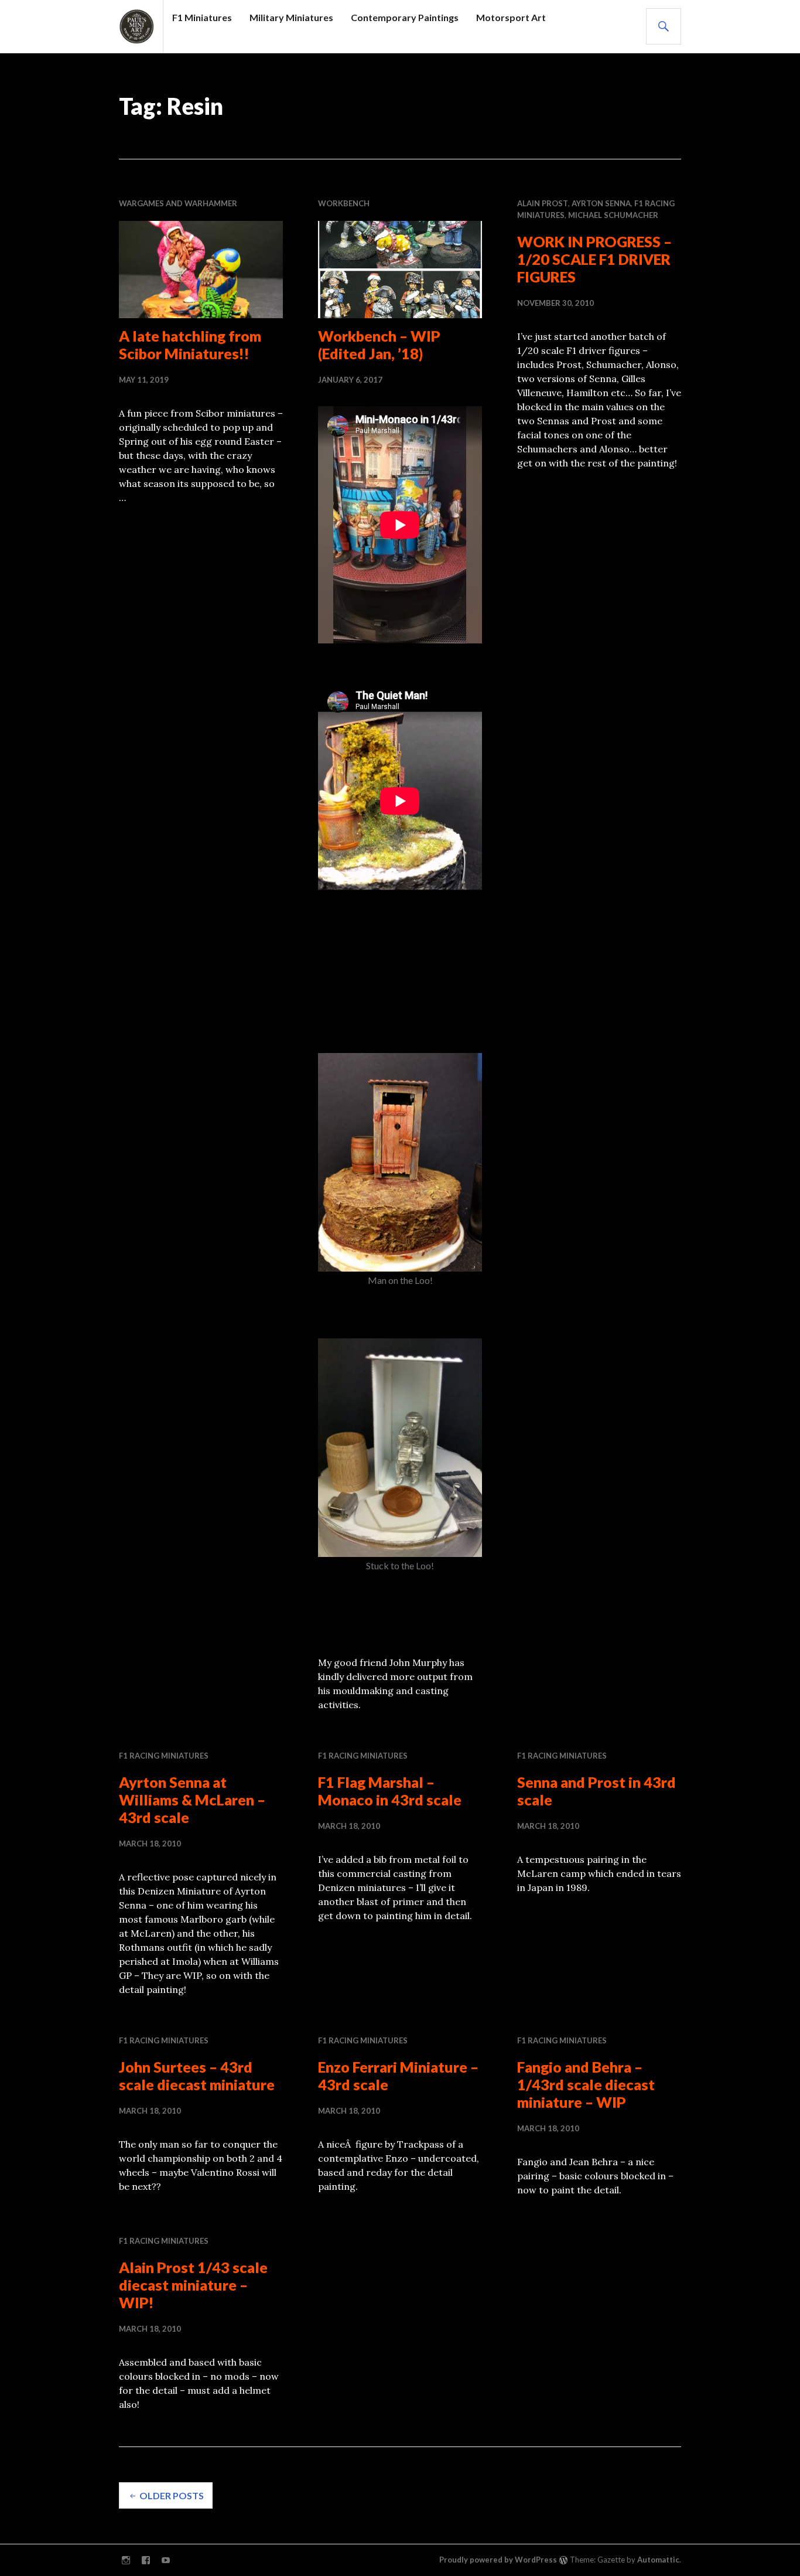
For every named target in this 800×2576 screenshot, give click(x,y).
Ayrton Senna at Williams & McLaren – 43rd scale (192, 1800)
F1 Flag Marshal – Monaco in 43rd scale (390, 1791)
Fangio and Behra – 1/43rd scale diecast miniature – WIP (586, 2084)
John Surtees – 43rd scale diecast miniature (197, 2076)
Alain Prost (543, 203)
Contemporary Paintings (405, 17)
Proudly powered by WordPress (498, 2560)
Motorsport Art (511, 17)
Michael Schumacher (613, 215)
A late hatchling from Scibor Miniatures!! (190, 345)
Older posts (172, 2495)
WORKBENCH (344, 203)
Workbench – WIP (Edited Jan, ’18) (379, 345)
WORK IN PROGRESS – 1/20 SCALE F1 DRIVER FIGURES (594, 259)
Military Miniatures (291, 17)
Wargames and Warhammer (178, 203)
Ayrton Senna (601, 203)
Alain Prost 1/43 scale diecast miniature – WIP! (193, 2285)
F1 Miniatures (202, 17)
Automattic (658, 2560)
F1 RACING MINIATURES (164, 1756)
